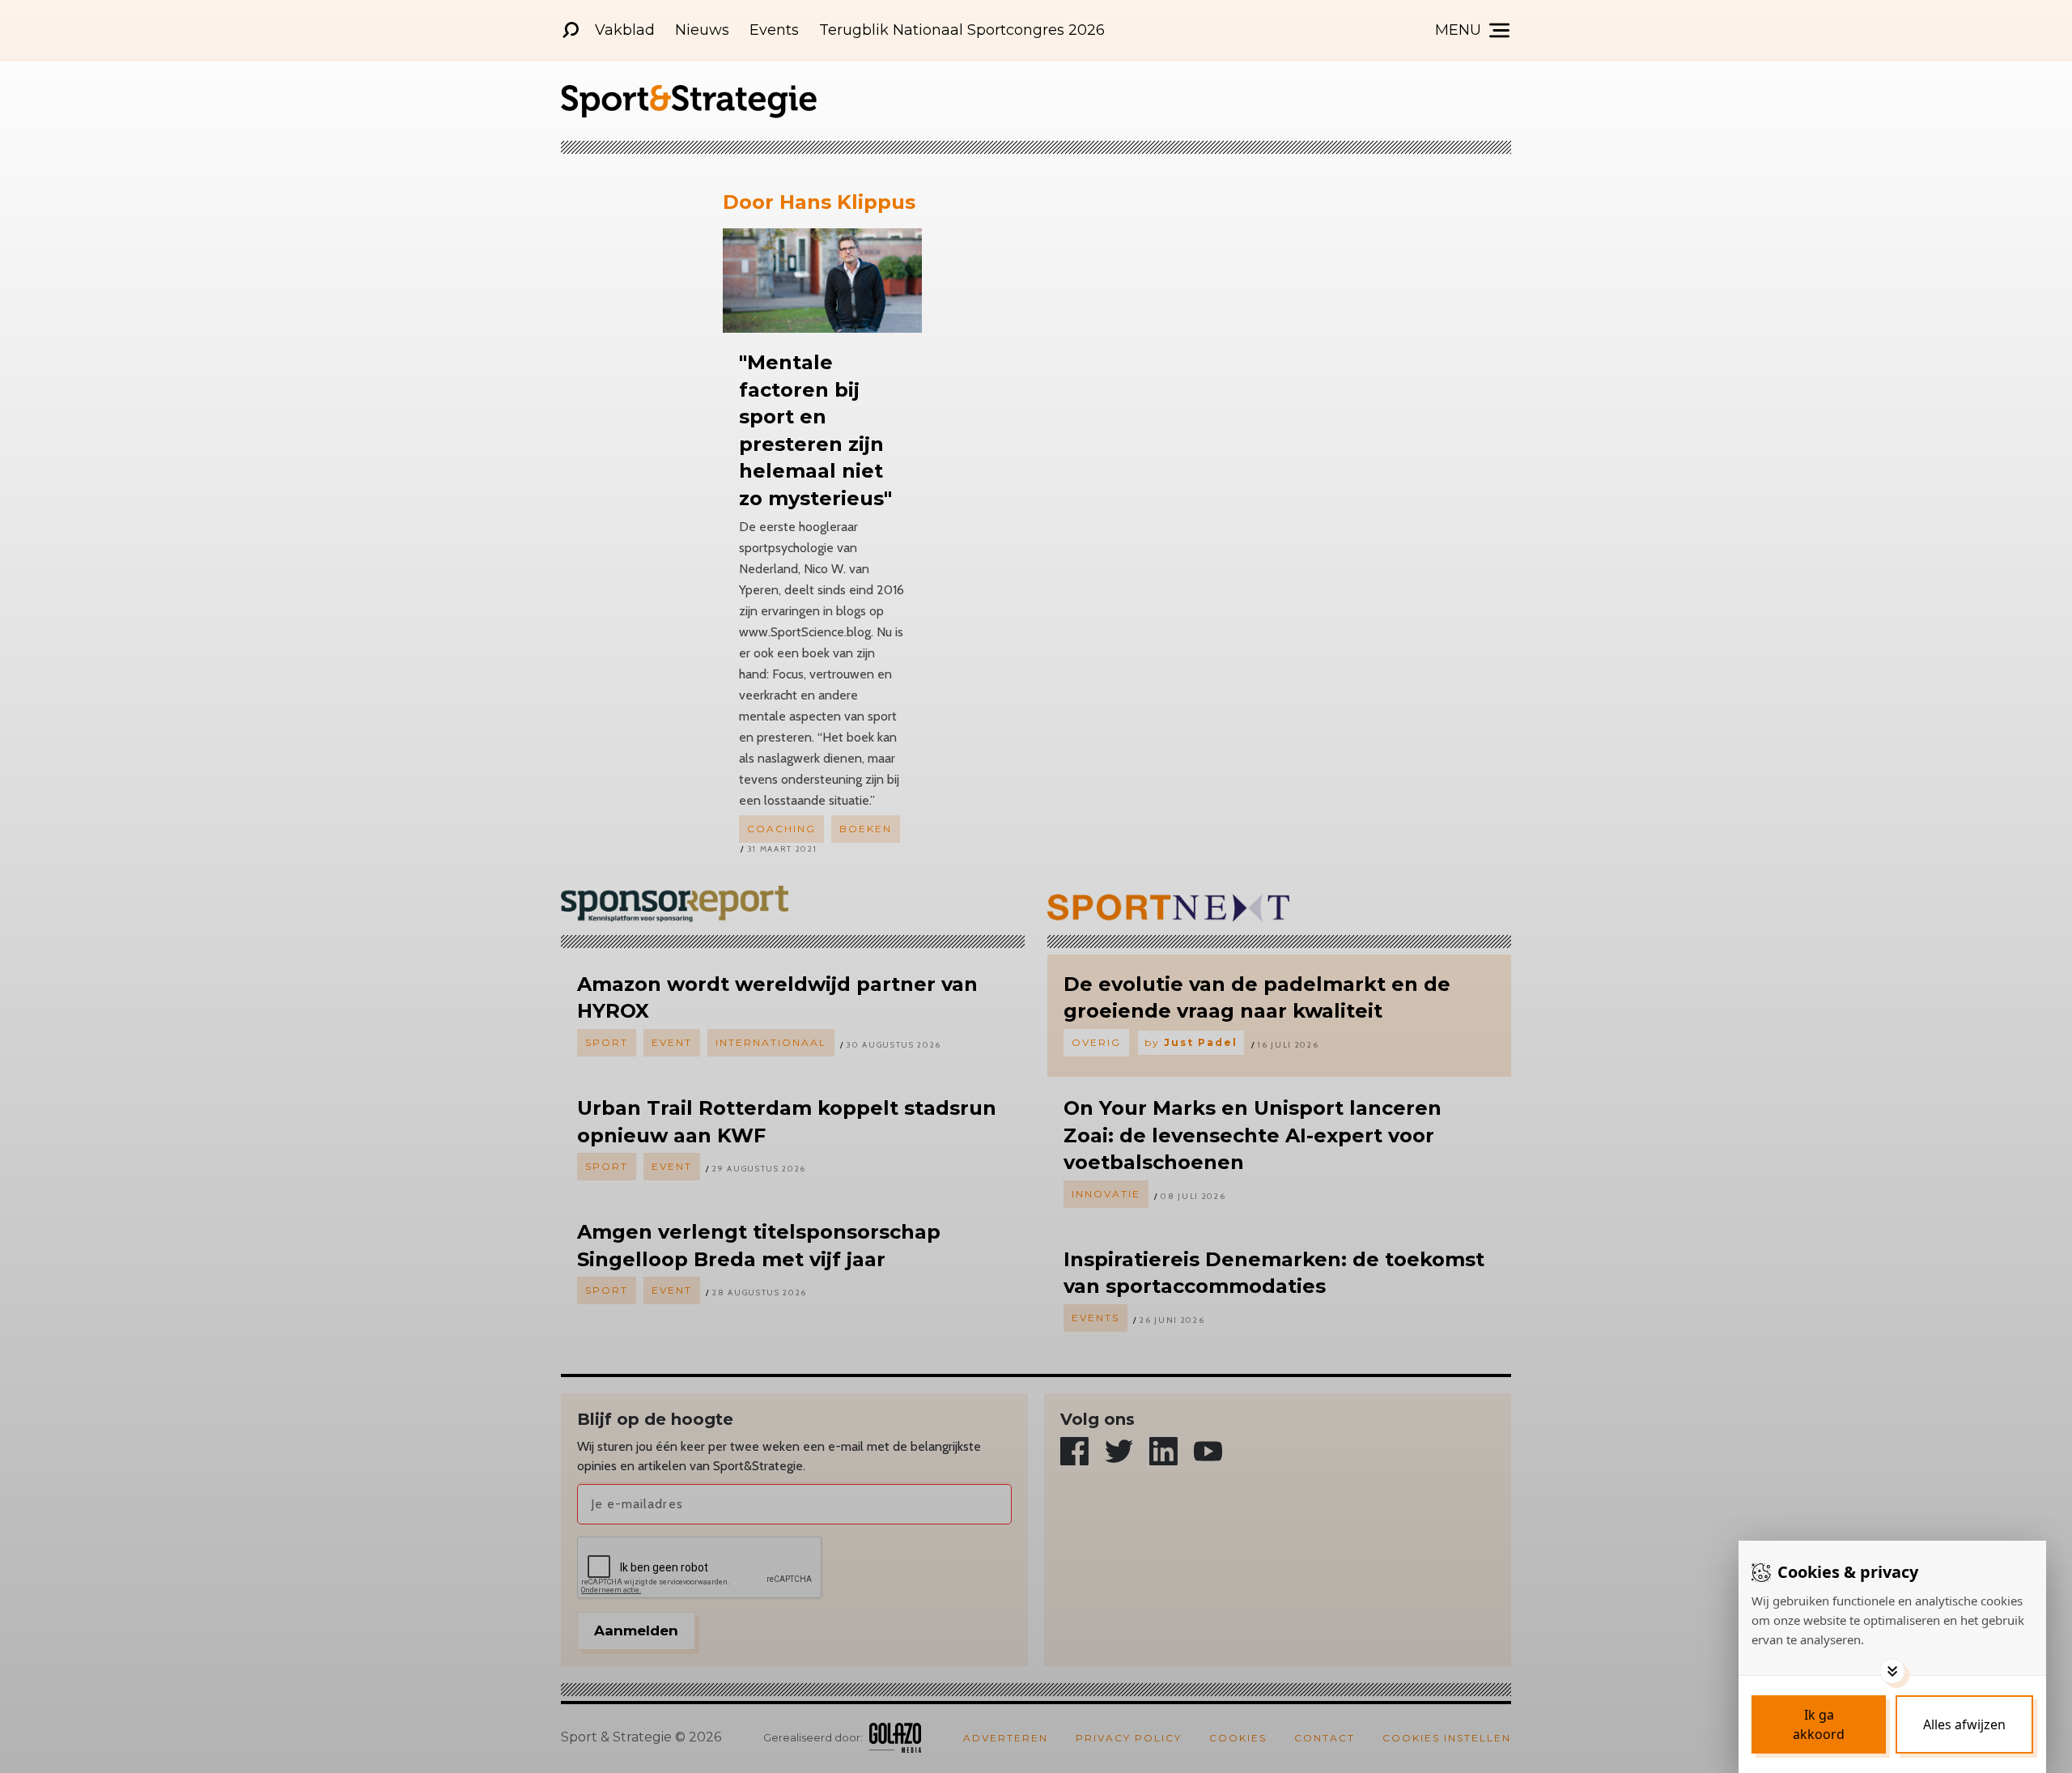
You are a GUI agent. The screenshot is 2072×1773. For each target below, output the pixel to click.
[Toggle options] (1892, 1671)
